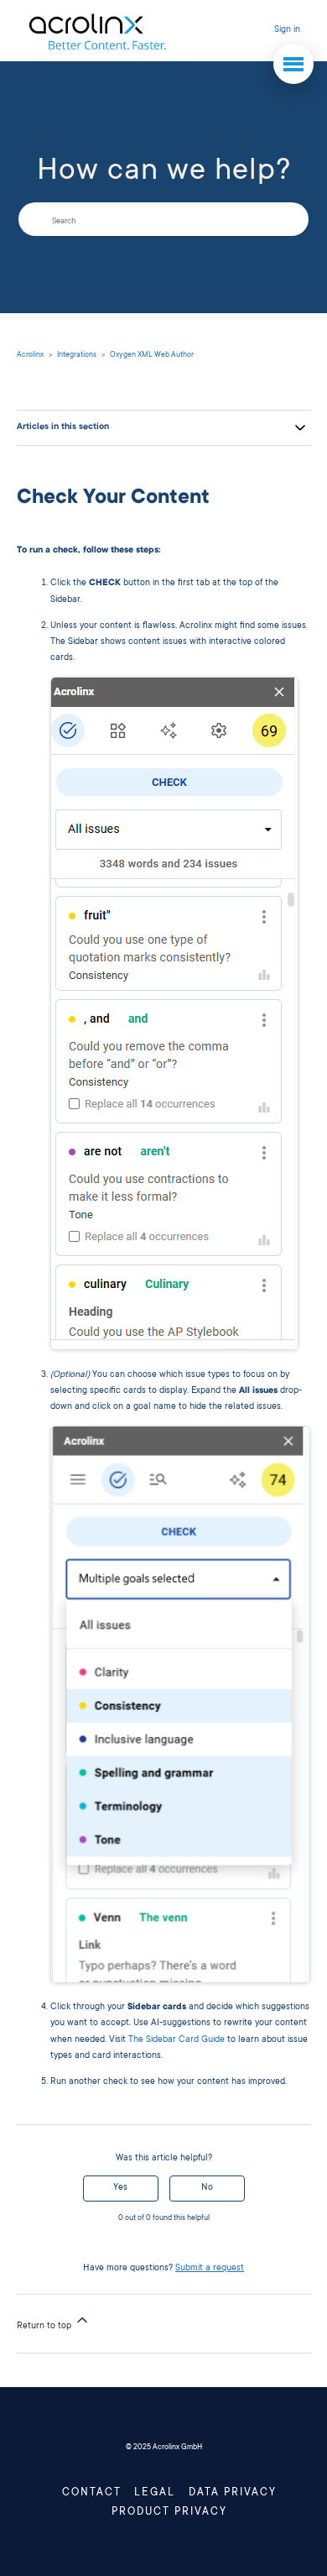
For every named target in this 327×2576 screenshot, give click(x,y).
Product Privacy (169, 2512)
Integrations (77, 355)
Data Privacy (233, 2493)
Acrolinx (30, 355)
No (207, 2188)
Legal (155, 2493)
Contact (92, 2493)
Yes (120, 2188)
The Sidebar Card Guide (176, 2040)
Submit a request (210, 2269)
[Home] (97, 31)
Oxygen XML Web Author (152, 355)
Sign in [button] (287, 30)
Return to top (45, 2327)
